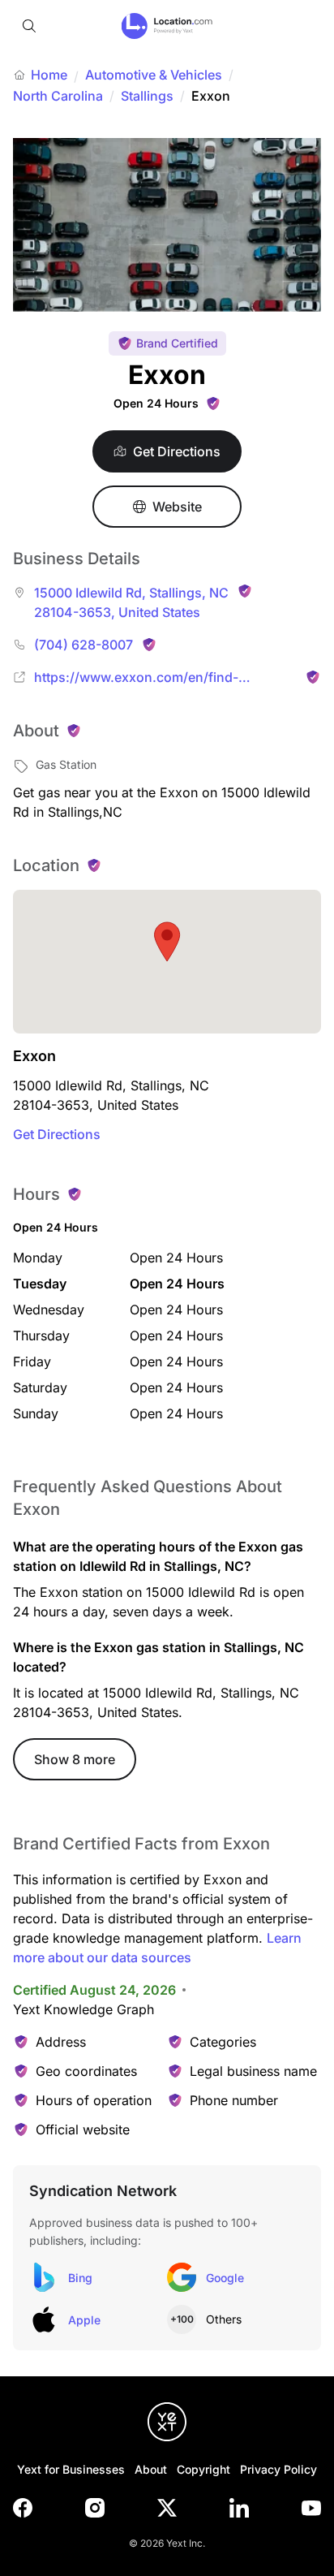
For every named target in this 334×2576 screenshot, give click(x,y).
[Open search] (29, 26)
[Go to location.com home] (167, 26)
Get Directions (57, 1134)
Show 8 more (75, 1759)
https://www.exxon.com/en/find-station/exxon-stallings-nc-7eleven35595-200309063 (165, 678)
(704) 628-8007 (83, 645)
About (151, 2469)
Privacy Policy (278, 2469)
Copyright (203, 2469)
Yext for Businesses (71, 2469)
